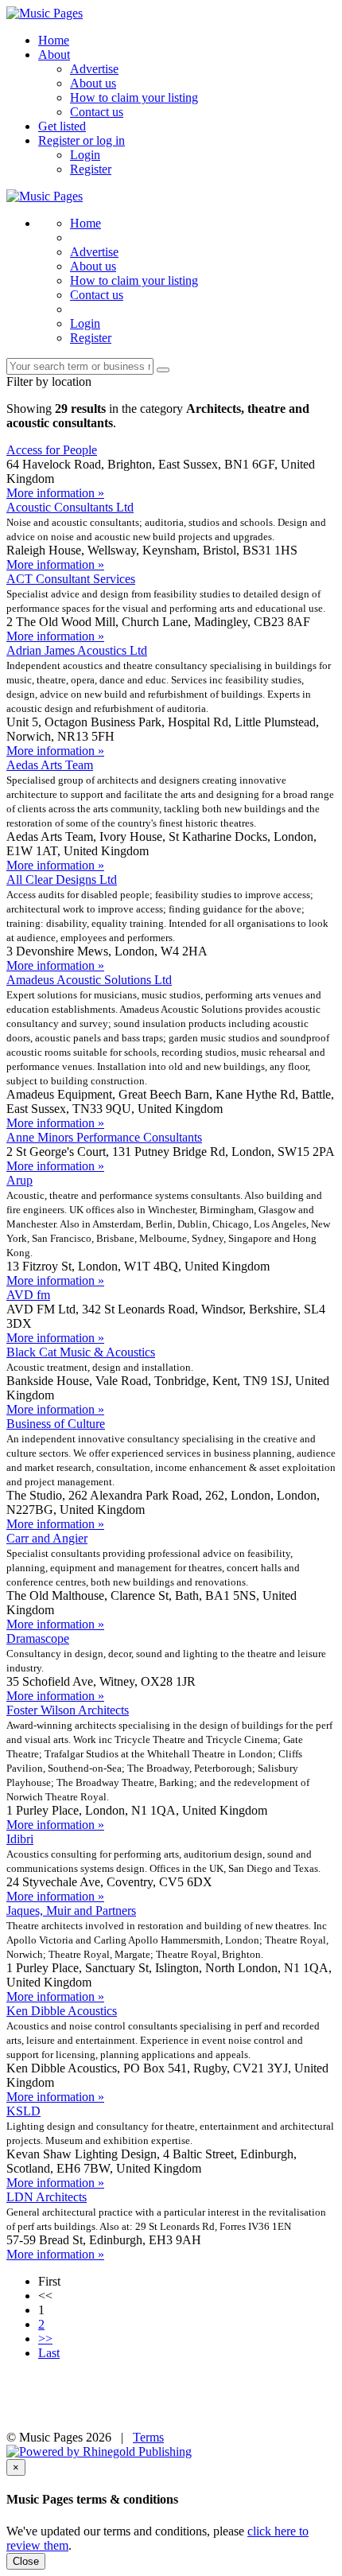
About (54, 54)
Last (49, 2353)
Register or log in (82, 140)
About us (93, 83)
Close (26, 2561)
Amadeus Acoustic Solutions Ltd (89, 980)
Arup (19, 1180)
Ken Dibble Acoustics (62, 2011)
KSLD (23, 2111)
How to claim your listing (134, 97)
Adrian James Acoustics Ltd (77, 650)
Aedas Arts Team (50, 765)
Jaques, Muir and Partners (71, 1911)
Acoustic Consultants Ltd (70, 507)
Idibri (20, 1839)
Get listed (62, 126)
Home (54, 40)
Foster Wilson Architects (68, 1710)
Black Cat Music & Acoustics (81, 1352)
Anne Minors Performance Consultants (104, 1137)
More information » (55, 493)
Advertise (94, 69)
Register (91, 169)
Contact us (97, 112)
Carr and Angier (47, 1538)
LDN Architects (47, 2197)
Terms (148, 2437)
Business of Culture (56, 1424)
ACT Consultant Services (71, 579)
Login (85, 155)
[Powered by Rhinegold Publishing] (99, 2451)
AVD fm (28, 1295)
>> (45, 2339)
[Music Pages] (45, 13)
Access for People (52, 450)
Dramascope (38, 1638)
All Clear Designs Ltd (62, 879)
